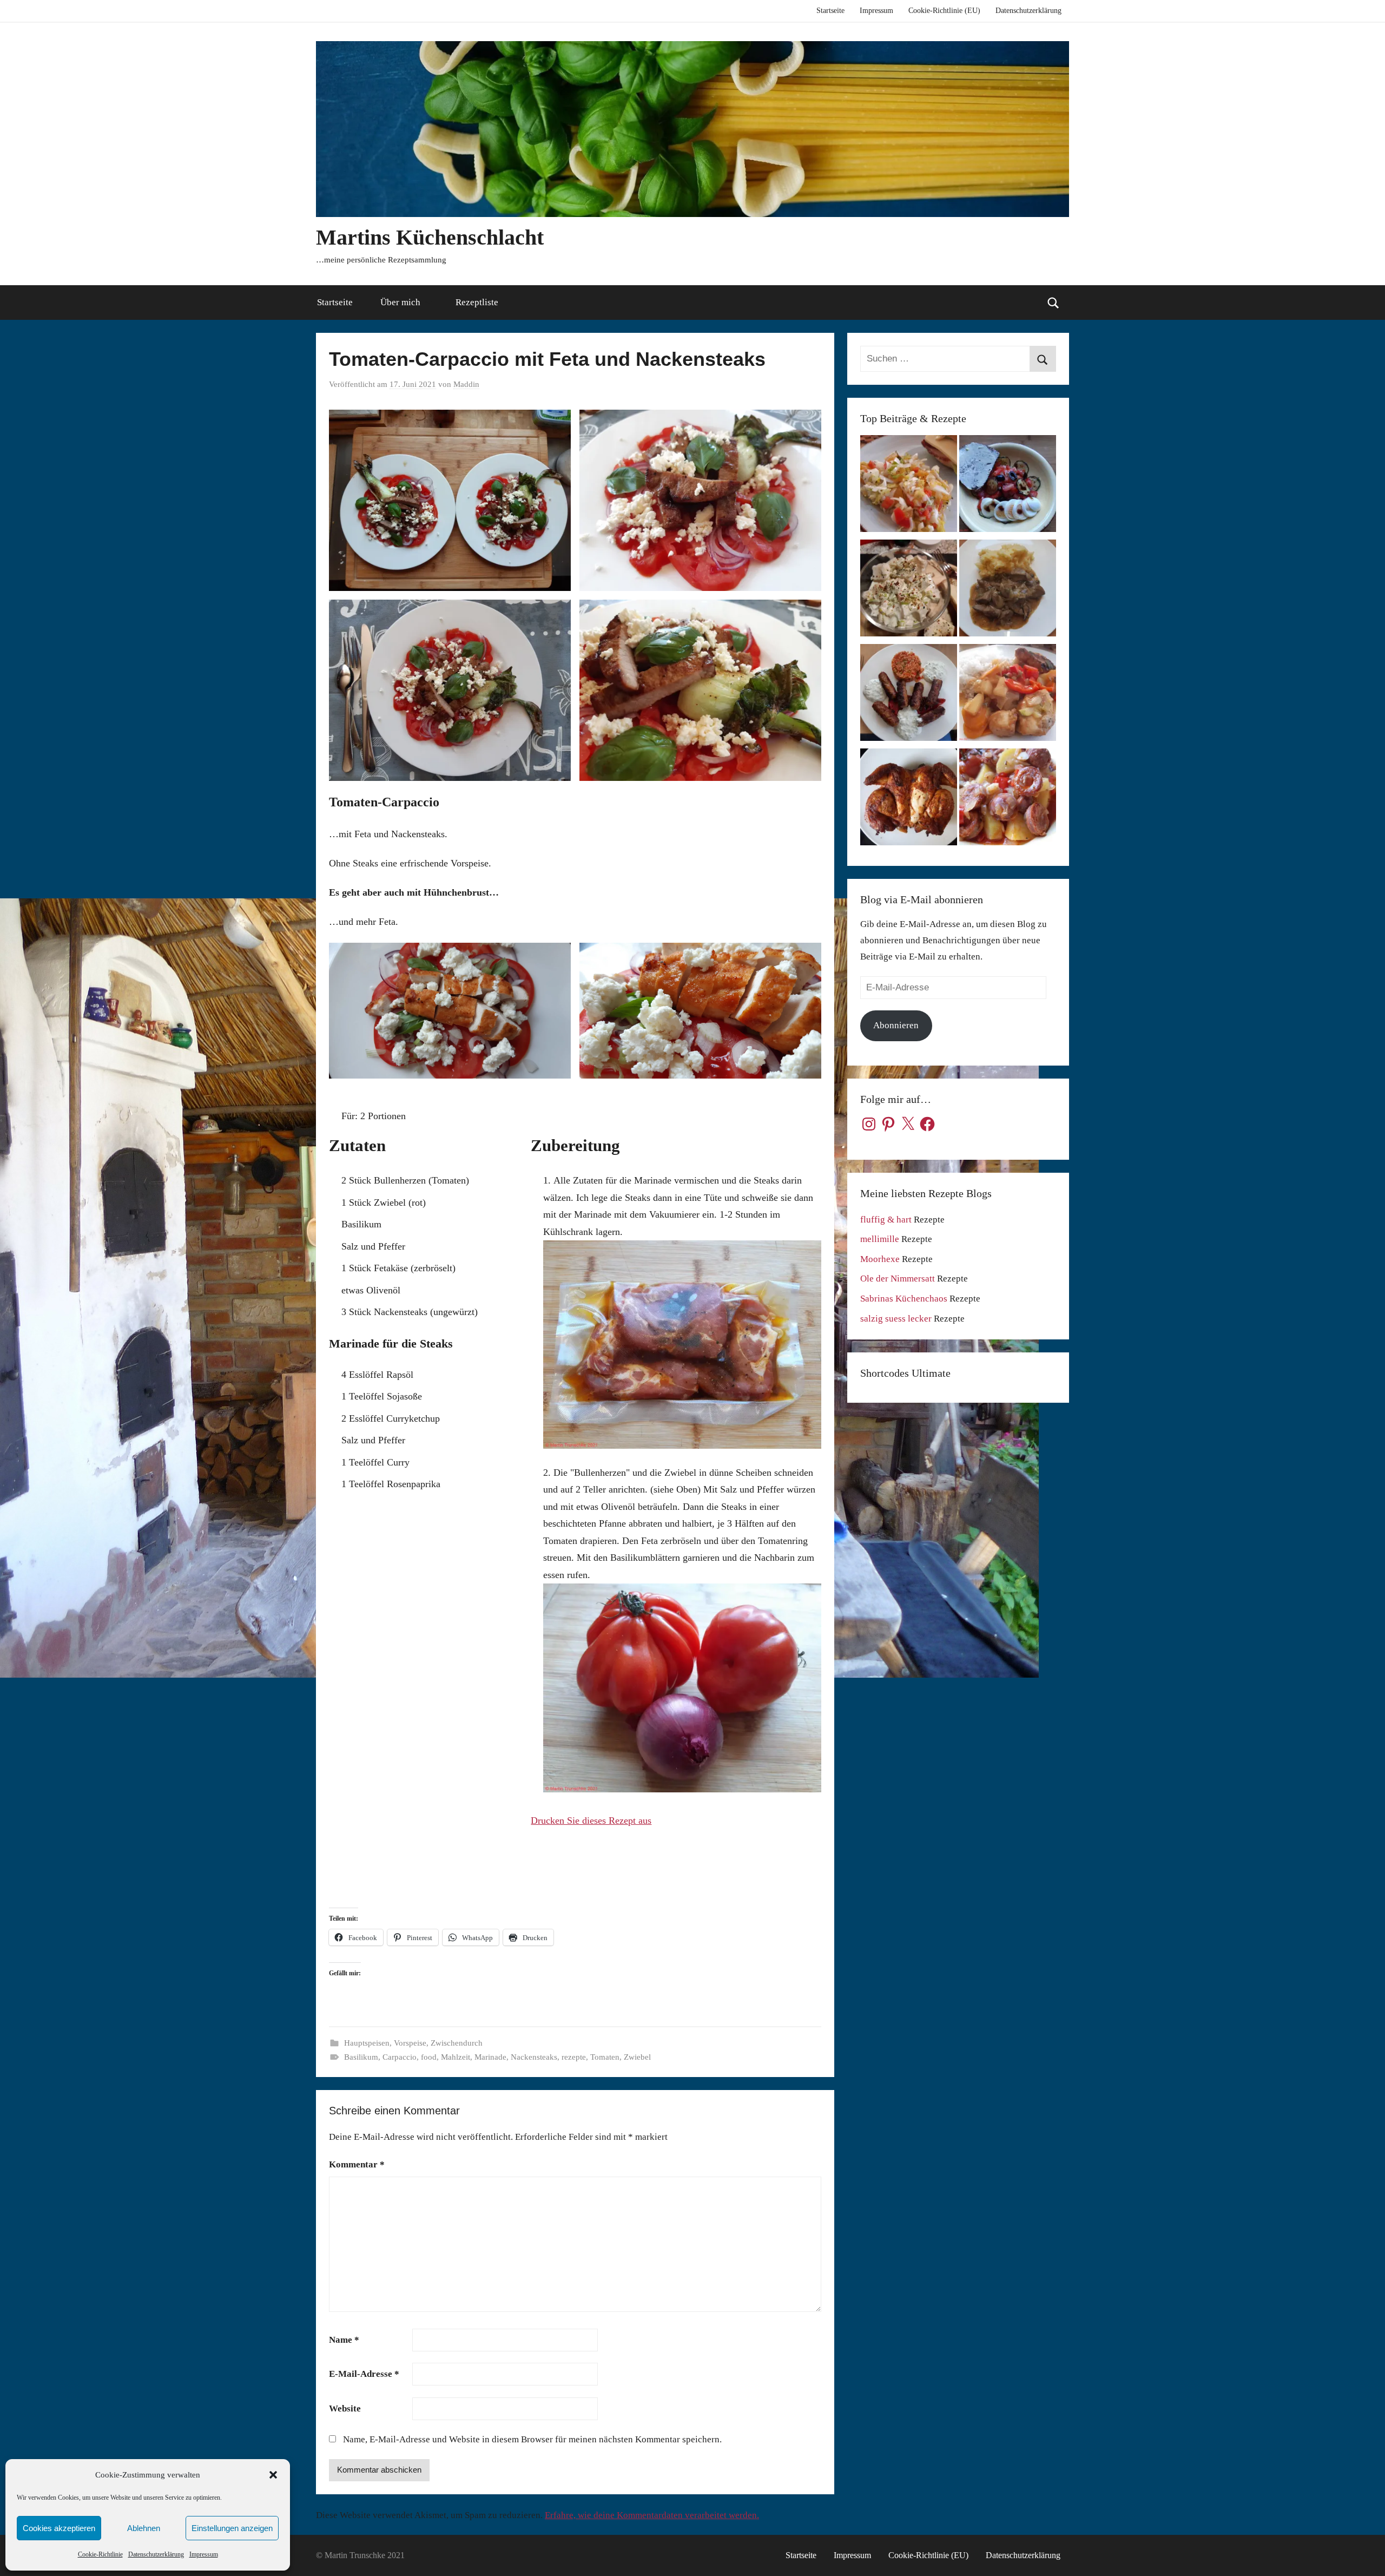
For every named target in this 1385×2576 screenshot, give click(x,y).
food (429, 2057)
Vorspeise (410, 2043)
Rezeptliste (477, 302)
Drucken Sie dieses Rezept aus (591, 1821)
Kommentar (357, 2164)
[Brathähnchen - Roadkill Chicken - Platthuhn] (909, 800)
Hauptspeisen (367, 2043)
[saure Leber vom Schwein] (1008, 591)
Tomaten (605, 2057)
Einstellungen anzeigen (232, 2528)
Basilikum (361, 2057)
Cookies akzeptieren (59, 2528)
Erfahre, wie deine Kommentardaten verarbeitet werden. (652, 2515)
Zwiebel (637, 2057)
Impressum (204, 2554)
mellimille (880, 1239)
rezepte (574, 2057)
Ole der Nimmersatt (898, 1279)
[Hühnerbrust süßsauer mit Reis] (1008, 695)
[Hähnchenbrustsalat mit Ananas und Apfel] (909, 591)
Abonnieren (896, 1025)
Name (344, 2340)
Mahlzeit (456, 2057)
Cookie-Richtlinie (100, 2554)
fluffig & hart (886, 1220)
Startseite (830, 11)
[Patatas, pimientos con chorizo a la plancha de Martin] (1008, 800)
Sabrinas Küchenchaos (904, 1299)
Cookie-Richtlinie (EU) (944, 11)
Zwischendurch (457, 2043)
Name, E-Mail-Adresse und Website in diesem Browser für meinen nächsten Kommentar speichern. (532, 2439)
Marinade (490, 2057)
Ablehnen (144, 2528)
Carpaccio (400, 2057)
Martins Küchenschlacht (430, 237)
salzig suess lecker (896, 1319)
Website (345, 2409)
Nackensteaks (534, 2057)
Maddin (466, 384)
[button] (273, 2475)
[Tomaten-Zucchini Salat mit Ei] (1008, 486)
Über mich (400, 302)
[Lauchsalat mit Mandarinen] (909, 486)
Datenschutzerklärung (156, 2554)
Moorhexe (880, 1259)
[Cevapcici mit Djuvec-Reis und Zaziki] (909, 695)
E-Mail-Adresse (364, 2374)
